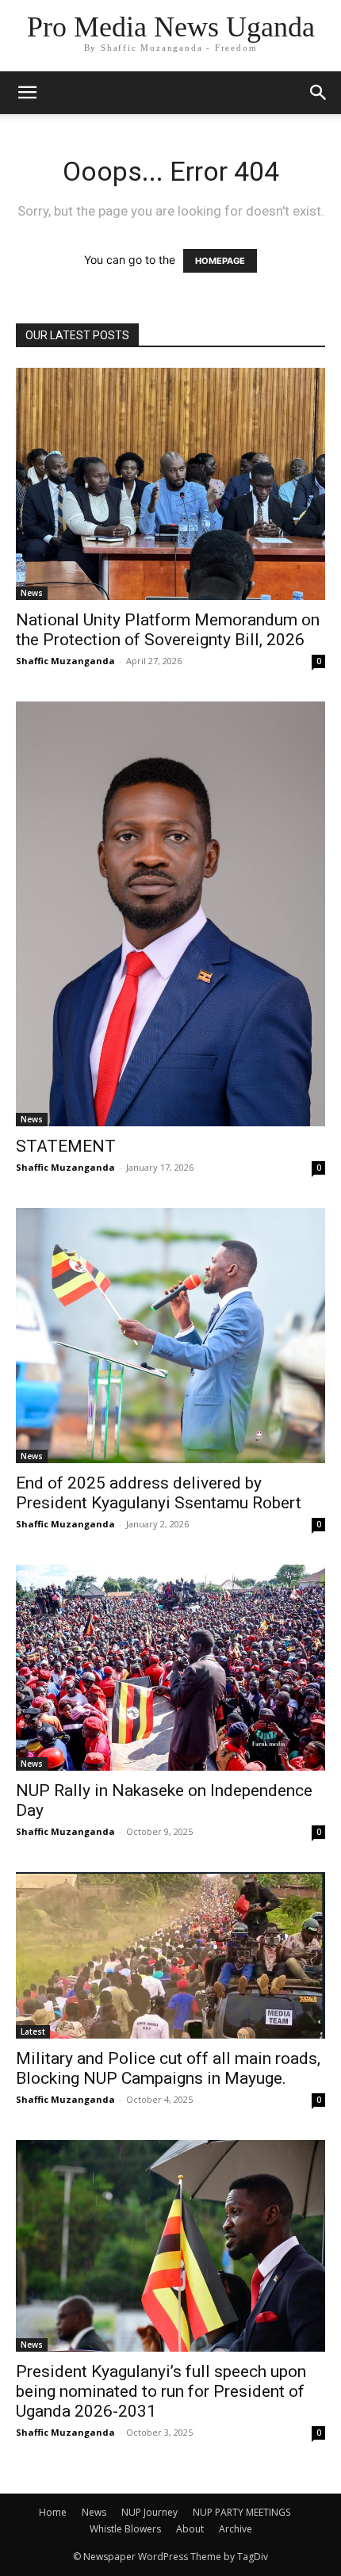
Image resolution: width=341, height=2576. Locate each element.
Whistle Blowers (125, 2529)
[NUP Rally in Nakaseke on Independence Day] (170, 1668)
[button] (319, 93)
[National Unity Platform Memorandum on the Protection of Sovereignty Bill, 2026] (170, 484)
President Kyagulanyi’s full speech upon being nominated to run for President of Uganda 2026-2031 (161, 2391)
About (190, 2529)
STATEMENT (66, 1146)
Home (53, 2512)
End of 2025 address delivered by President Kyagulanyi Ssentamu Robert (159, 1493)
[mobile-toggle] (27, 93)
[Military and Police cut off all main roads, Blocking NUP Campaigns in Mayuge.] (170, 1955)
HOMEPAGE (220, 261)
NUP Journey (149, 2512)
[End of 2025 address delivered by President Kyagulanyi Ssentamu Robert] (170, 1336)
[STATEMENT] (170, 914)
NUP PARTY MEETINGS (241, 2512)
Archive (236, 2529)
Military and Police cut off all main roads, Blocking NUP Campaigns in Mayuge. (168, 2068)
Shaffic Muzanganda (65, 661)
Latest (33, 2031)
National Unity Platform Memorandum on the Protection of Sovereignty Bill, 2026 (168, 630)
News (32, 593)
